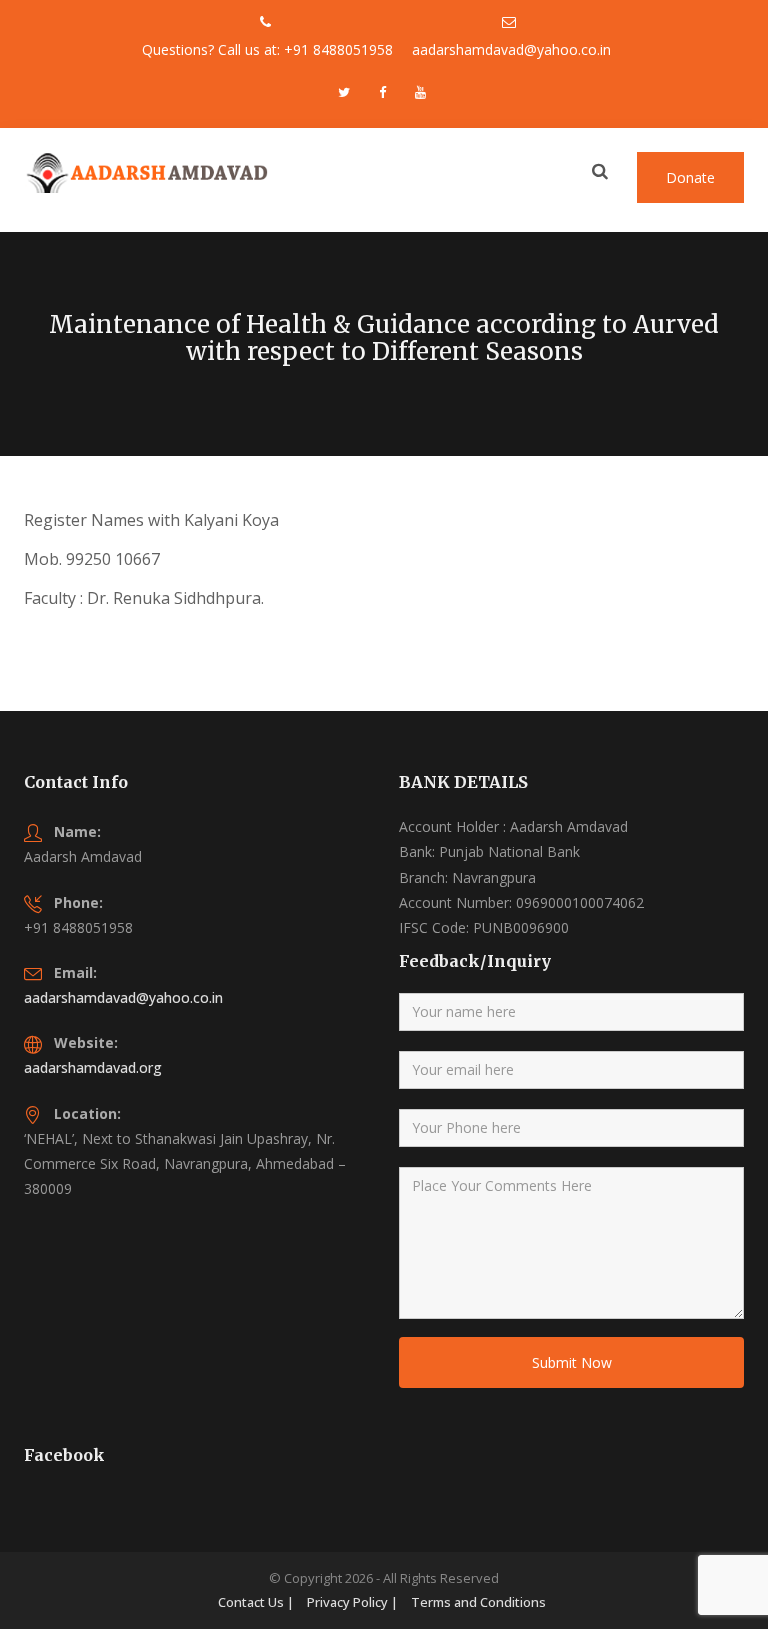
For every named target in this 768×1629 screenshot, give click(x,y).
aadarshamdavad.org (93, 1067)
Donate (690, 177)
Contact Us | (256, 1602)
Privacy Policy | (352, 1602)
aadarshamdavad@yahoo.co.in (123, 997)
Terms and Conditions (478, 1602)
